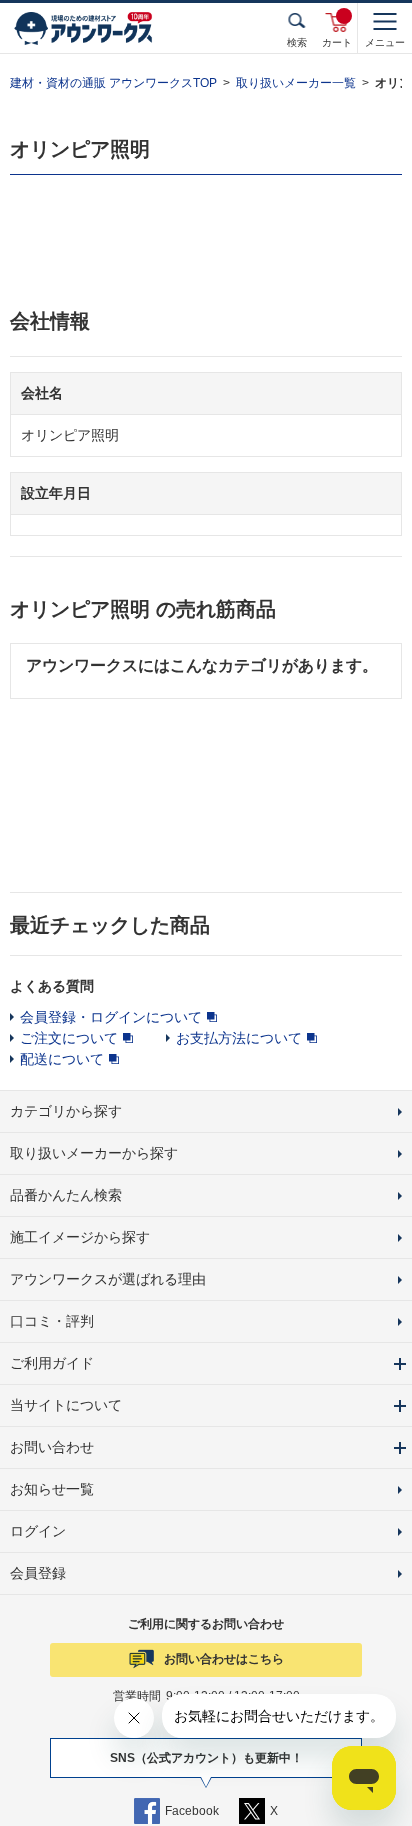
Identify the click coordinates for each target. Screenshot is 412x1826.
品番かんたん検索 (66, 1195)
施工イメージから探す (80, 1237)
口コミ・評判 (52, 1321)
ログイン (38, 1531)
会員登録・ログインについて (111, 1017)
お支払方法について (239, 1038)
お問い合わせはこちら (224, 1659)
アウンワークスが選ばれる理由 (108, 1279)
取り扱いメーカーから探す (94, 1153)
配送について (62, 1059)
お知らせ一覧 (52, 1489)
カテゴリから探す (66, 1111)
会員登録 (38, 1573)
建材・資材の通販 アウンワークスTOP (113, 83)
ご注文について (69, 1038)
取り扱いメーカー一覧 (296, 83)
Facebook (192, 1811)
